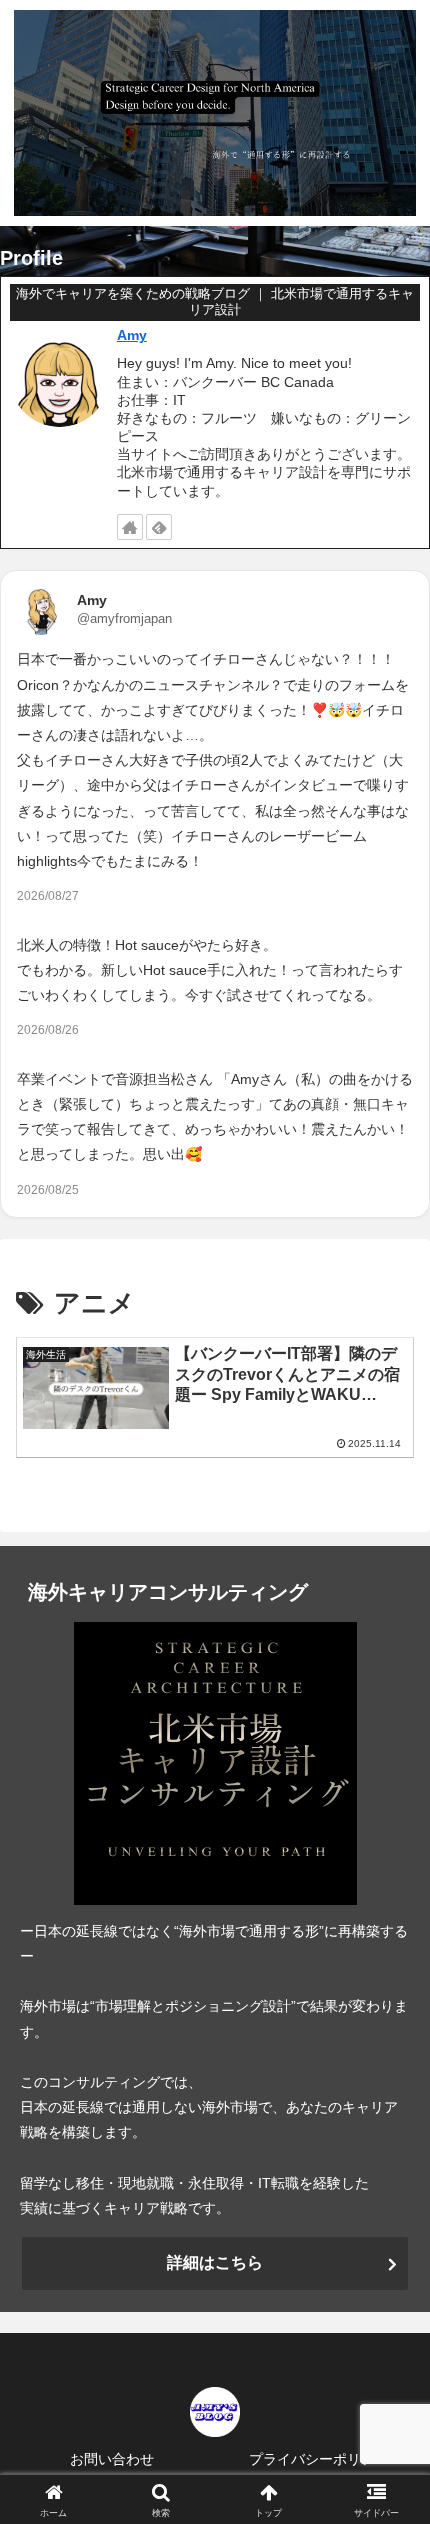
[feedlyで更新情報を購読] (159, 527)
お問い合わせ (112, 2459)
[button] (388, 2304)
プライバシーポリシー (319, 2459)
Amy (132, 335)
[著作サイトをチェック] (130, 527)
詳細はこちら (215, 2262)
